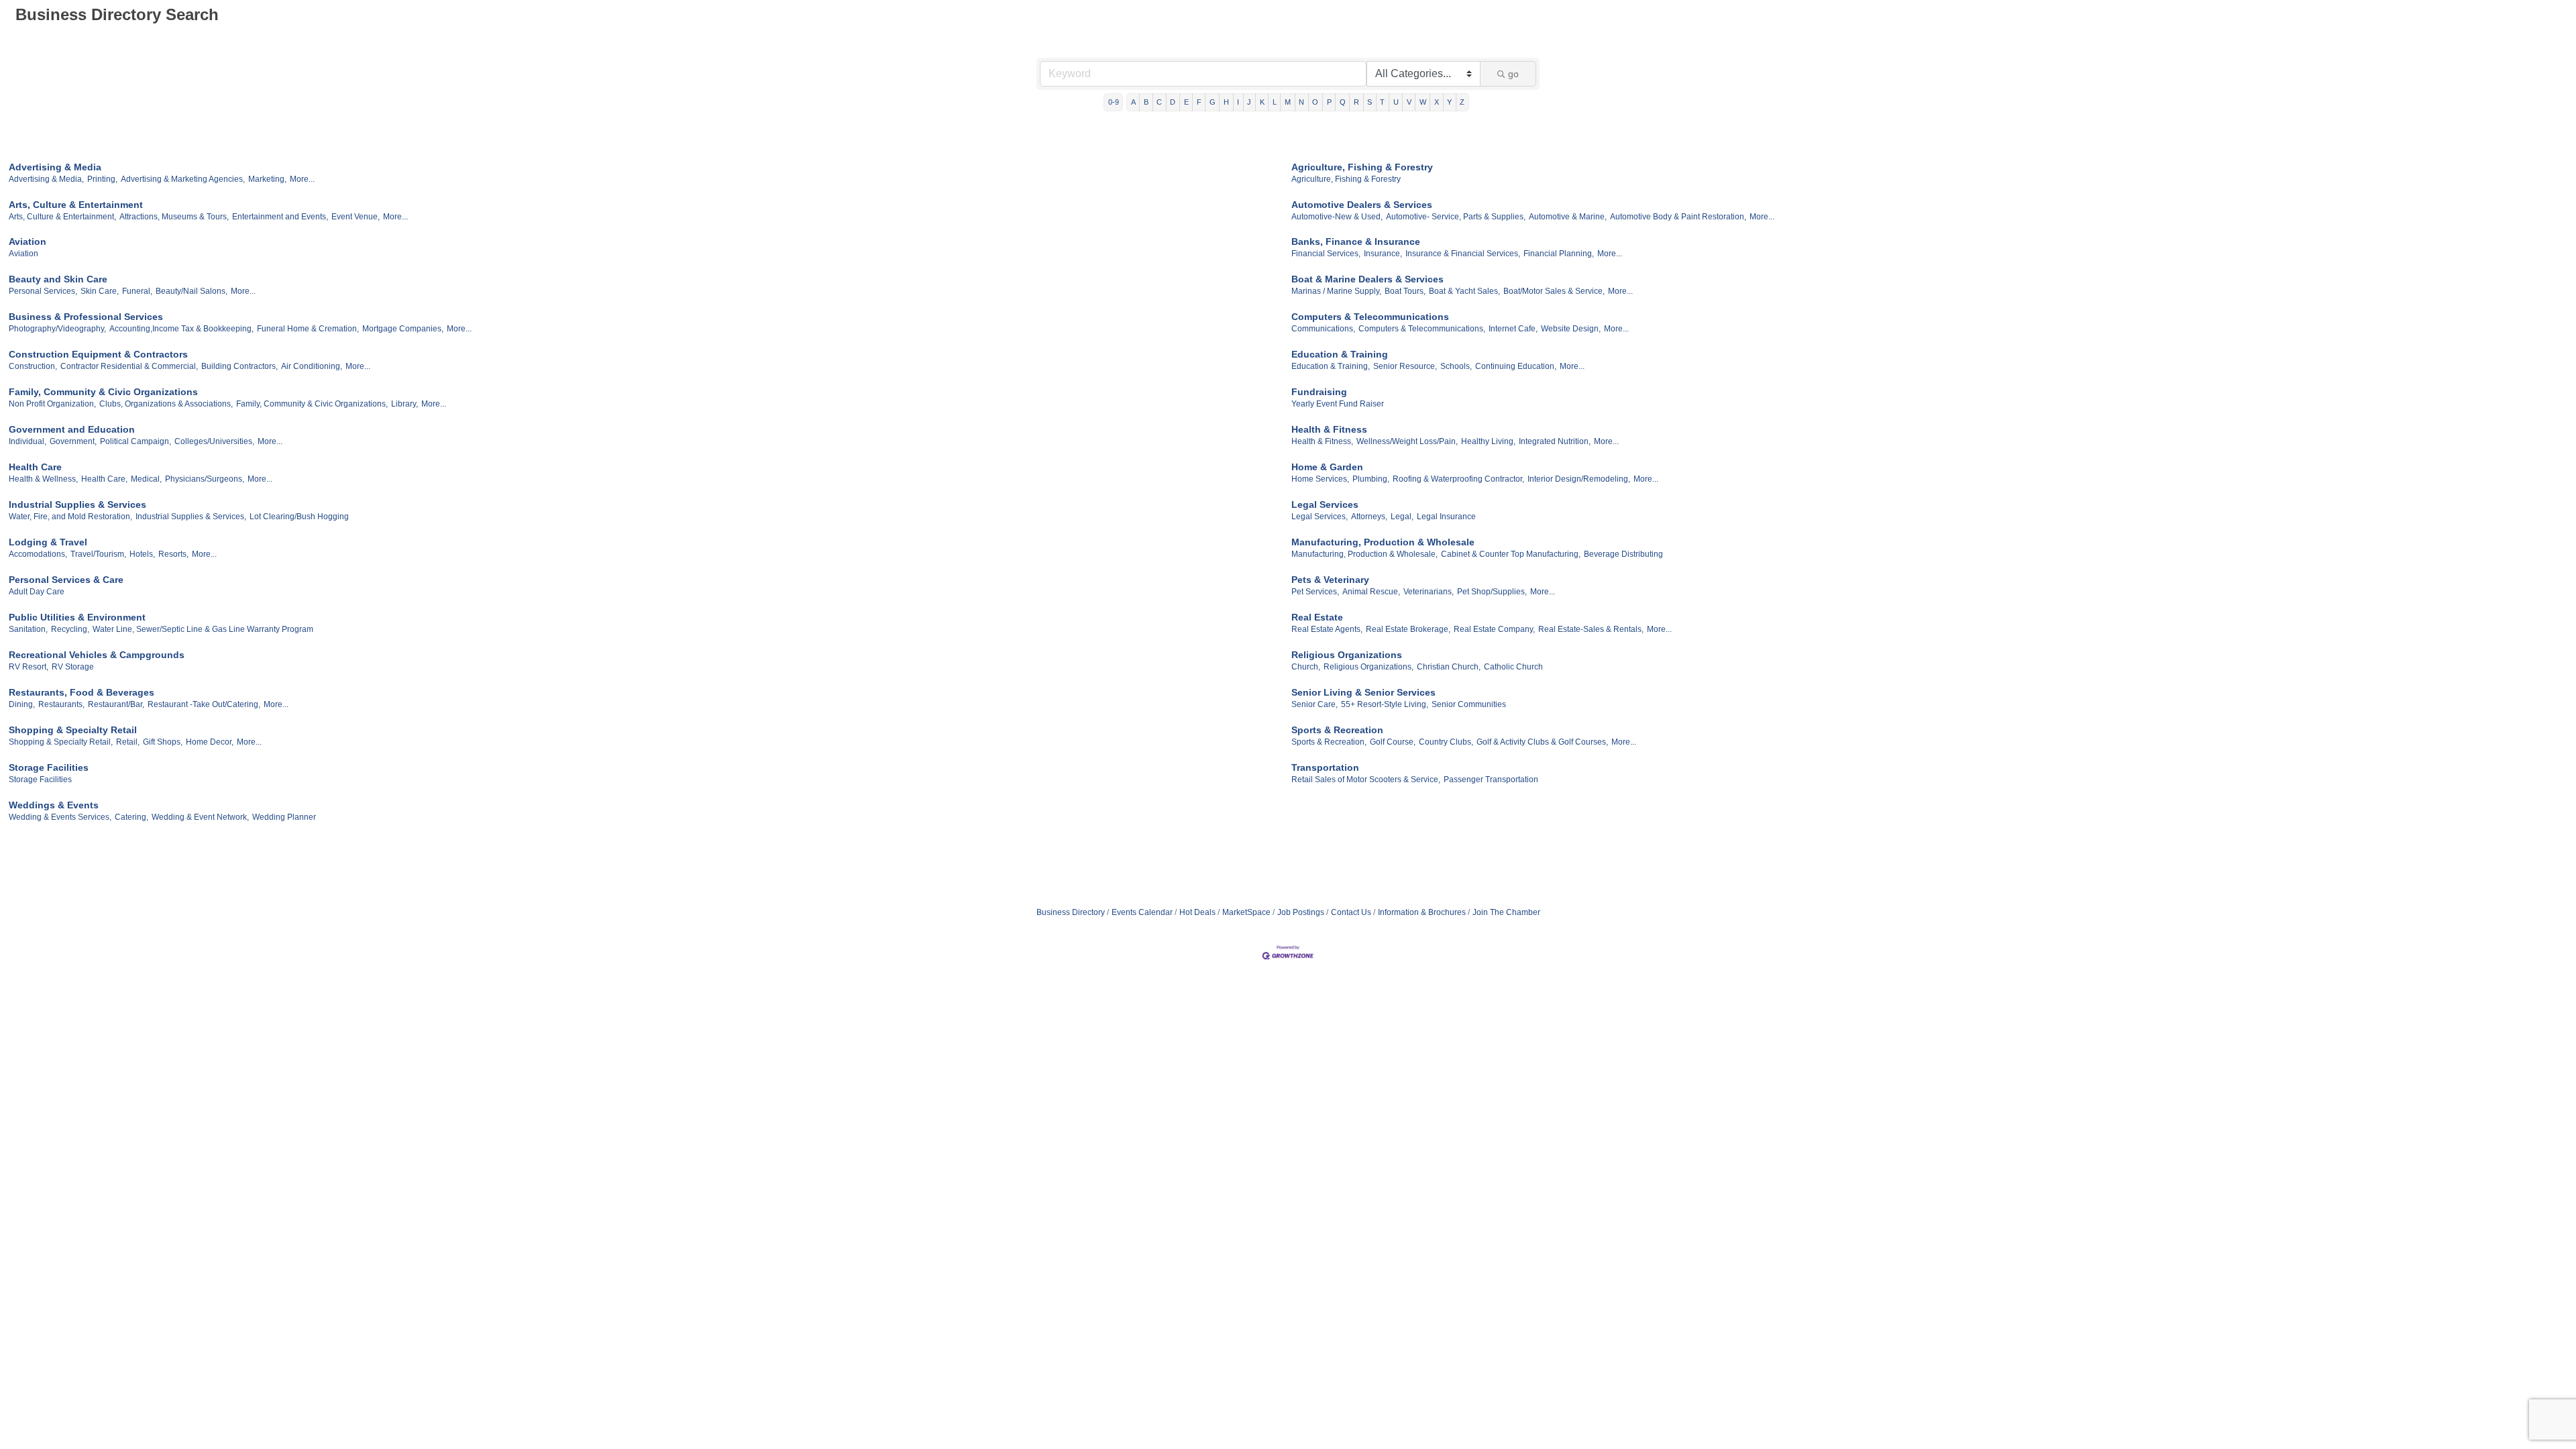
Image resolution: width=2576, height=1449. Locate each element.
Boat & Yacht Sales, (1464, 291)
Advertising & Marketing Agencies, (183, 179)
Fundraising (1319, 392)
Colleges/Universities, (214, 441)
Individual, (28, 441)
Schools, (1456, 366)
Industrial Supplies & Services (77, 504)
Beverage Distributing (1623, 554)
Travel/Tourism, (98, 554)
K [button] (1262, 102)
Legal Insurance (1446, 517)
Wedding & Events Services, (60, 817)
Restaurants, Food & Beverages (82, 692)
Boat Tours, (1405, 291)
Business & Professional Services (86, 317)
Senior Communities (1469, 704)
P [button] (1329, 102)
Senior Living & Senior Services (1363, 692)
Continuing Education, (1516, 366)
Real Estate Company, (1494, 629)
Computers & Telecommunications (1370, 317)
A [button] (1133, 102)
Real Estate (1317, 617)
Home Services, (1320, 479)
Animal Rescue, (1371, 592)
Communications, (1323, 329)
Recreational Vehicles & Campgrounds (97, 655)
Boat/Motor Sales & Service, (1554, 291)
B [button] (1146, 102)
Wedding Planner (284, 817)
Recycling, (70, 629)
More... (302, 179)
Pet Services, (1315, 592)
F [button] (1199, 102)
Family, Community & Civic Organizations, (312, 404)
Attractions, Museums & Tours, (174, 217)
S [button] (1370, 102)
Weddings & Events (54, 805)
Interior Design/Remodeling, (1579, 479)
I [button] (1238, 102)
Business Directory (1071, 912)
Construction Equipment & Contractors (98, 354)
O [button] (1315, 102)
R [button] (1356, 102)
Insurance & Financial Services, (1463, 254)
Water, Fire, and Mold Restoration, (70, 517)
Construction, (33, 366)
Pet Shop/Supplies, (1492, 592)
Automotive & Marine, (1568, 217)
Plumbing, (1371, 479)
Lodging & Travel (48, 542)
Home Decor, (210, 742)
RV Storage (73, 667)
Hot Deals (1197, 912)
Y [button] (1449, 102)
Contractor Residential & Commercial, (129, 366)
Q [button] (1343, 102)
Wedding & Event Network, (200, 817)
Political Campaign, (136, 441)
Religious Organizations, (1368, 667)
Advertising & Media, (46, 179)
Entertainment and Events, (280, 217)
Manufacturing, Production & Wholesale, (1364, 554)
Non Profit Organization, (52, 404)
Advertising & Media (55, 167)
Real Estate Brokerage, (1408, 629)
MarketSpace (1246, 912)
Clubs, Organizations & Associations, (166, 404)
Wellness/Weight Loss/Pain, (1407, 441)
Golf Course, (1393, 742)
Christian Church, (1449, 667)
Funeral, (137, 291)
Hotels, (142, 554)
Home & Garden (1327, 467)
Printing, (102, 179)
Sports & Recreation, (1329, 742)
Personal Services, (43, 291)
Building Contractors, (239, 366)
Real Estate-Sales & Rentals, (1591, 629)
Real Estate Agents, (1327, 629)
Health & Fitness (1329, 429)
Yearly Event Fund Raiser (1338, 404)
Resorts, (173, 554)
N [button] (1301, 102)
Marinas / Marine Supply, (1336, 291)
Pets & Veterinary (1330, 580)
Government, (73, 441)
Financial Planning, (1559, 254)
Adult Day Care (37, 592)
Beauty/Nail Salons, (192, 291)
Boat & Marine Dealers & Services (1367, 279)
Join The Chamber (1506, 912)
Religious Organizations (1347, 655)
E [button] (1186, 102)
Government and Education (72, 429)
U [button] (1396, 102)
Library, (405, 404)
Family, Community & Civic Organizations (103, 392)
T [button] (1382, 102)
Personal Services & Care (66, 580)
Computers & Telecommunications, (1422, 329)
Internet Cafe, (1513, 329)
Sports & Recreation (1337, 730)
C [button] (1159, 102)
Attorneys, (1369, 517)
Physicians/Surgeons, (205, 479)
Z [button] (1462, 102)
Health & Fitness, (1322, 441)
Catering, (131, 817)
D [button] (1173, 102)
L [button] (1275, 102)
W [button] (1423, 102)
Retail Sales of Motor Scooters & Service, (1366, 780)
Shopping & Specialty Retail (73, 730)
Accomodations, (38, 554)
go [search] (1513, 74)
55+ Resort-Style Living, (1385, 704)
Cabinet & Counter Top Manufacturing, (1511, 554)
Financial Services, (1326, 254)
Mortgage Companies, (403, 329)
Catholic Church (1513, 667)
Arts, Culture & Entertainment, (62, 217)
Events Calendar (1142, 912)
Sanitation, (28, 629)
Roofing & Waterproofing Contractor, (1458, 479)
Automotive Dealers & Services (1362, 205)
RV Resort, (29, 667)
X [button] (1437, 102)
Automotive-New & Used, (1337, 217)
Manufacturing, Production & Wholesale (1383, 542)
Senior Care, (1314, 704)
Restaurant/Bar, (116, 704)
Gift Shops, (163, 742)
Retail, (128, 742)
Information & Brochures (1422, 912)
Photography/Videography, (57, 329)
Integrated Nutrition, (1555, 441)
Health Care (35, 467)
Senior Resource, (1405, 366)
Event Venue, (356, 217)
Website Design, (1571, 329)
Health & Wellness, (43, 479)
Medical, (146, 479)
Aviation (28, 241)
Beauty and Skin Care (58, 279)
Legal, (1402, 517)
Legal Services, (1320, 517)
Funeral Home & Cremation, (308, 329)
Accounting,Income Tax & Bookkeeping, (181, 329)
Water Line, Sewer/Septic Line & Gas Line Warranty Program (203, 629)
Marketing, (267, 179)
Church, (1306, 667)
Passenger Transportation (1491, 780)
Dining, (22, 704)
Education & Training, (1331, 366)
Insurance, (1383, 254)
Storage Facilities (49, 767)
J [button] (1249, 102)
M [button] (1288, 102)
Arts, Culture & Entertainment (76, 205)
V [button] (1409, 102)
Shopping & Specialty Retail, (61, 742)
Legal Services (1325, 504)
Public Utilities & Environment (77, 617)
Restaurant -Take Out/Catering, (204, 704)
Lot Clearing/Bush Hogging (299, 517)
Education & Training (1340, 354)
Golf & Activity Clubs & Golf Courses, (1542, 742)
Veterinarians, (1429, 592)
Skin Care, (100, 291)
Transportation (1325, 767)
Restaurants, (61, 704)
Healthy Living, (1488, 441)
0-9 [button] (1114, 102)
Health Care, (104, 479)
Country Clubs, (1446, 742)
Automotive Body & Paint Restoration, (1678, 217)
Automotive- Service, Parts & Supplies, (1456, 217)
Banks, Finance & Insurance (1356, 241)
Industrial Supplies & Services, (191, 517)
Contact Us (1351, 912)
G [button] (1213, 102)
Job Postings (1301, 912)
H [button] (1226, 102)
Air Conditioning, (312, 366)
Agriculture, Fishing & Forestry (1362, 167)
